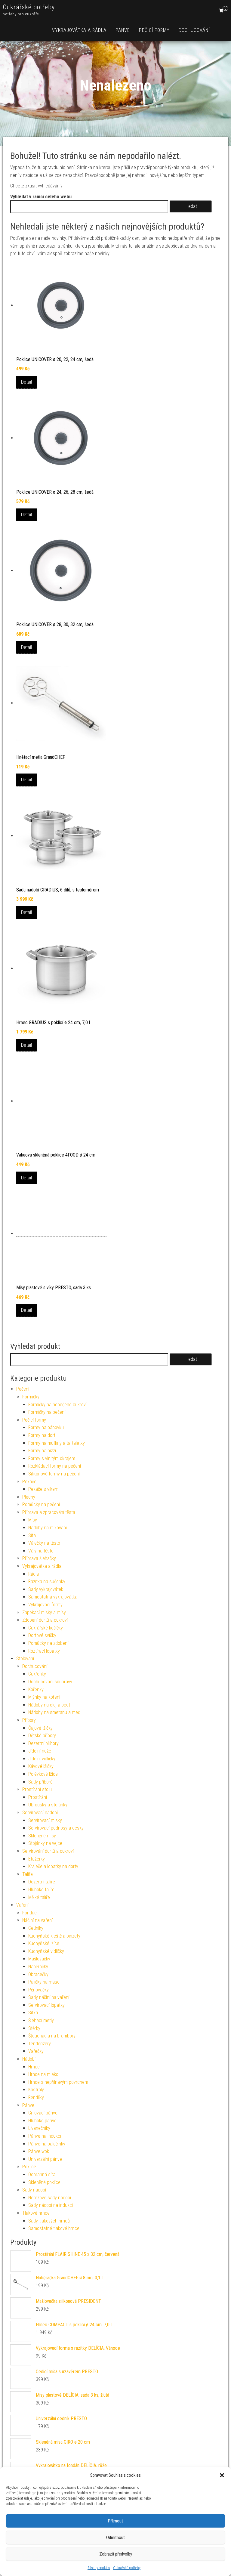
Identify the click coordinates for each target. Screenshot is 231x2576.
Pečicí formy (154, 30)
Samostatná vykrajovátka (53, 1597)
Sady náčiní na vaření (49, 1997)
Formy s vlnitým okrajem (52, 1458)
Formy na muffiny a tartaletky (57, 1443)
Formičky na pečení (47, 1412)
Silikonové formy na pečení (54, 1474)
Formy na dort (42, 1435)
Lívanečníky (39, 2128)
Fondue (29, 1913)
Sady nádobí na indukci (51, 2205)
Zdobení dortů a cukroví (45, 1620)
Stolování (25, 1659)
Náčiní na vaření (37, 1920)
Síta (32, 1535)
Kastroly (36, 2090)
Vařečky (36, 2051)
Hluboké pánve (42, 2121)
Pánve (123, 30)
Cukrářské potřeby (127, 2568)
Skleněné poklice (44, 2182)
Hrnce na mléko (43, 2074)
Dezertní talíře (42, 1882)
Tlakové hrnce (36, 2213)
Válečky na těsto (44, 1543)
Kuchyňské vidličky (46, 1951)
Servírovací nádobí (40, 1813)
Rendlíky (36, 2097)
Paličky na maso (44, 1982)
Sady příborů (40, 1782)
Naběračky (38, 1967)
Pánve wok (39, 2151)
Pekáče (29, 1482)
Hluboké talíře (41, 1890)
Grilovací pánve (43, 2113)
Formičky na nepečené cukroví (57, 1405)
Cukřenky (37, 1674)
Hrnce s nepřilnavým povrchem (58, 2082)
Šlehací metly (41, 2020)
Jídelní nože (40, 1751)
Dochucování (194, 30)
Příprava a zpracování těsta (49, 1512)
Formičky (31, 1397)
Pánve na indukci (45, 2136)
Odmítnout (115, 2537)
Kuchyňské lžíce (44, 1943)
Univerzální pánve (45, 2159)
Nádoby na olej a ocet (49, 1705)
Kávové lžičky (41, 1766)
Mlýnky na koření (44, 1697)
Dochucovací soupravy (50, 1682)
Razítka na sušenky (47, 1581)
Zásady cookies (99, 2568)
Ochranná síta (42, 2174)
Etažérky (37, 1859)
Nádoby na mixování (48, 1528)
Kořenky (36, 1690)
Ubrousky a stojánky (48, 1805)
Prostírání (38, 1797)
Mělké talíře (39, 1897)
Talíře (28, 1874)
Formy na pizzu (43, 1451)
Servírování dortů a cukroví (48, 1851)
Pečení (23, 1389)
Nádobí (29, 2059)
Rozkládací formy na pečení (55, 1466)
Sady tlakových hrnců (49, 2221)
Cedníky (36, 1928)
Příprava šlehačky (39, 1558)
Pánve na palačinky (47, 2144)
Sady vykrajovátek (46, 1589)
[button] (222, 2475)
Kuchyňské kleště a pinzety (54, 1936)
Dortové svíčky (42, 1635)
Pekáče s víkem (43, 1489)
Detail (26, 382)
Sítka (33, 2013)
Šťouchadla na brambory (52, 2036)
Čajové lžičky (40, 1728)
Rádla (34, 1574)
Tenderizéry (40, 2044)
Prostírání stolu (37, 1789)
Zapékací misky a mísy (44, 1612)
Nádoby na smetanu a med (54, 1712)
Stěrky (34, 2028)
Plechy (29, 1497)
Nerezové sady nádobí (50, 2198)
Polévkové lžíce (43, 1774)
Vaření (22, 1905)
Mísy (33, 1520)
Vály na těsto (41, 1551)
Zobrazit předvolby (116, 2554)
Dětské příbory (42, 1736)
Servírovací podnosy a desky (56, 1828)
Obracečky (38, 1974)
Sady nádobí (34, 2190)
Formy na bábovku (46, 1427)
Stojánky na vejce (45, 1843)
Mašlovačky (39, 1959)
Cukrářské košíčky (46, 1628)
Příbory (29, 1720)
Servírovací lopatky (46, 2005)
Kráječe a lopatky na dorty (53, 1866)
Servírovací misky (45, 1820)
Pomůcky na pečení (41, 1504)
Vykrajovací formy (45, 1605)
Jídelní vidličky (42, 1759)
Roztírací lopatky (44, 1651)
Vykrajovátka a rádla (79, 30)
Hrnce (34, 2067)
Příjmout (115, 2521)
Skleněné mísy (42, 1836)
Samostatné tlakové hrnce (54, 2228)
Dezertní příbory (43, 1743)
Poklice (29, 2167)
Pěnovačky (38, 1990)
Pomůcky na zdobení (48, 1643)
